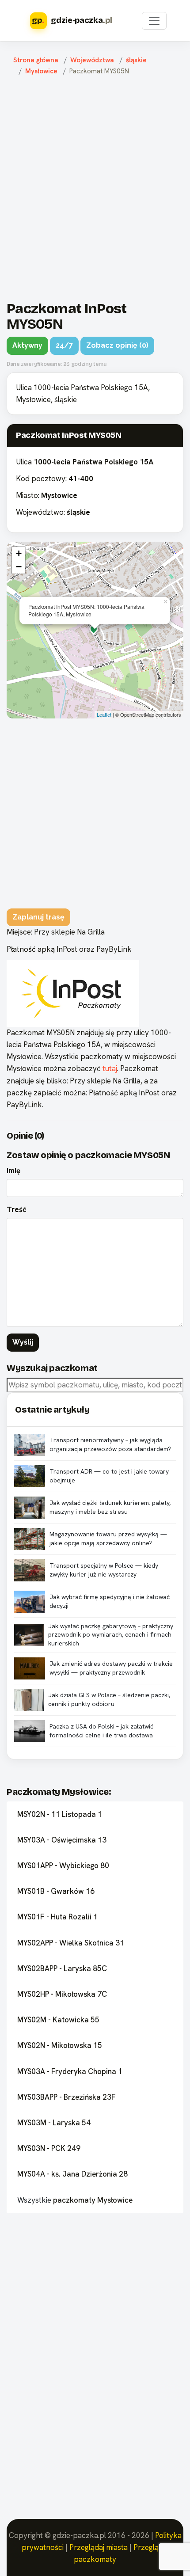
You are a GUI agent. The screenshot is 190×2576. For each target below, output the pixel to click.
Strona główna (36, 60)
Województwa (92, 60)
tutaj (110, 1068)
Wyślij (23, 1342)
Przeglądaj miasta (99, 2547)
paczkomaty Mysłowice (93, 2200)
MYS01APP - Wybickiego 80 (63, 1866)
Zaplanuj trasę (38, 917)
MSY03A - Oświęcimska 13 (62, 1840)
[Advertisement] (95, 186)
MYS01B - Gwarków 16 (56, 1891)
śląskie (136, 60)
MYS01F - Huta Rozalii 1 (57, 1917)
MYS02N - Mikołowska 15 (60, 2045)
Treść (17, 1209)
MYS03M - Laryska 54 (54, 2123)
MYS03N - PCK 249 (49, 2148)
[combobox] (95, 1385)
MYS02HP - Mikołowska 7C (62, 1994)
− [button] (19, 567)
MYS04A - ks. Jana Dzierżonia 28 (72, 2174)
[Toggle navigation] (154, 21)
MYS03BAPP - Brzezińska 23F (66, 2097)
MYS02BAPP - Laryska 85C (62, 1968)
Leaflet (104, 714)
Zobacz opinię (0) (117, 345)
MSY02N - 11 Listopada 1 (60, 1814)
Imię (13, 1170)
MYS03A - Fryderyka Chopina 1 (70, 2071)
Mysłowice (41, 71)
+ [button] (19, 553)
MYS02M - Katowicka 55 (58, 2020)
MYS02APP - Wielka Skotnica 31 (71, 1943)
